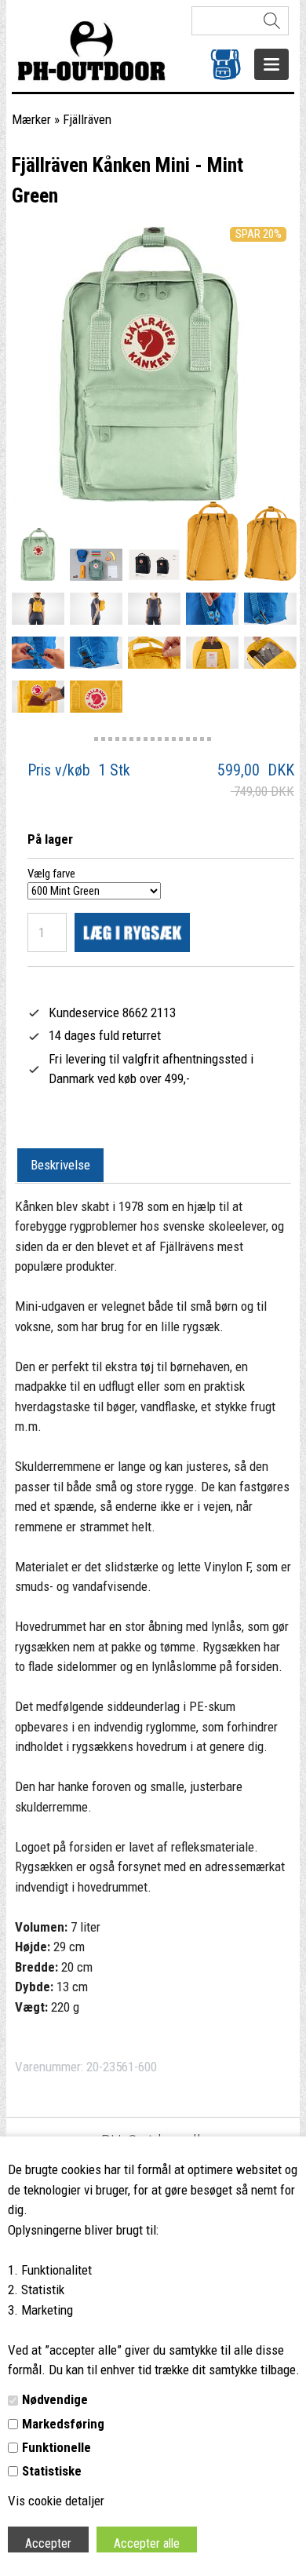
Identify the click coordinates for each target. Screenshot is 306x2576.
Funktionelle (56, 2447)
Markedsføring (63, 2424)
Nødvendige (55, 2399)
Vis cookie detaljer (56, 2501)
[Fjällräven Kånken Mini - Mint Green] (38, 555)
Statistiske (52, 2471)
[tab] (60, 1166)
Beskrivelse (60, 1165)
